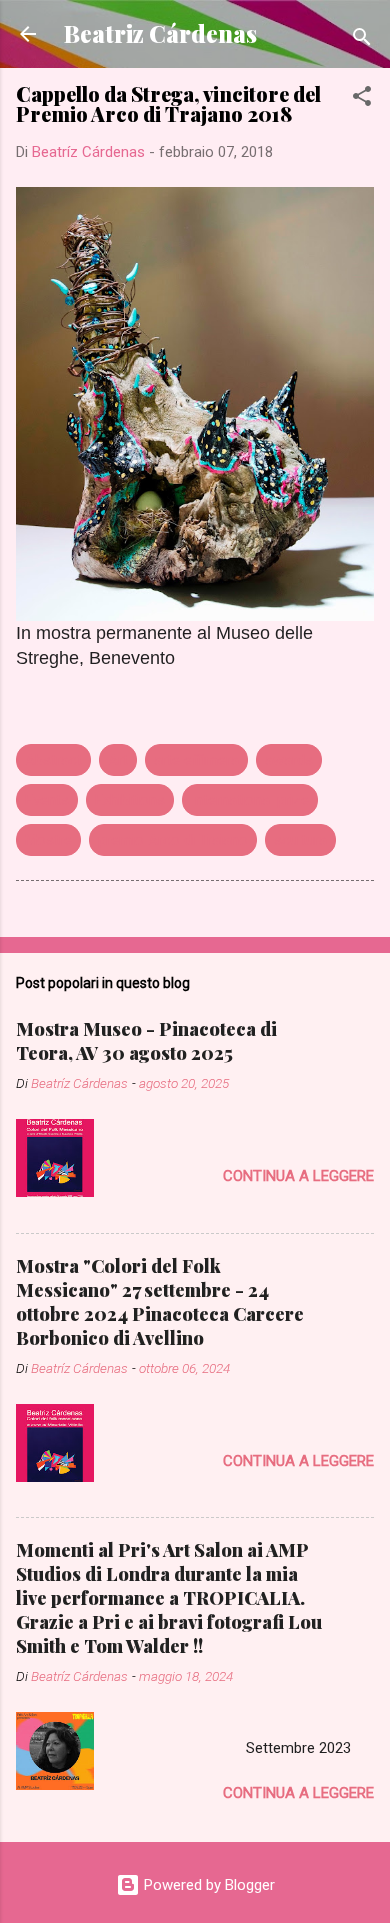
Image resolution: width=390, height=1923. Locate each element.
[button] (362, 99)
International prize (250, 800)
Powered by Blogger (207, 1885)
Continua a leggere (298, 1176)
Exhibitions (130, 800)
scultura (300, 840)
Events (47, 800)
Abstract (53, 760)
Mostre (48, 840)
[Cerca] (362, 40)
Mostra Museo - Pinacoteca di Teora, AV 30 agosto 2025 (146, 1041)
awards (289, 760)
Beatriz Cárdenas (160, 33)
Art (118, 760)
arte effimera (196, 760)
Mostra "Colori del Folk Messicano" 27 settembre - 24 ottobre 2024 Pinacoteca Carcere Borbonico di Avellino (160, 1302)
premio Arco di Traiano (173, 840)
